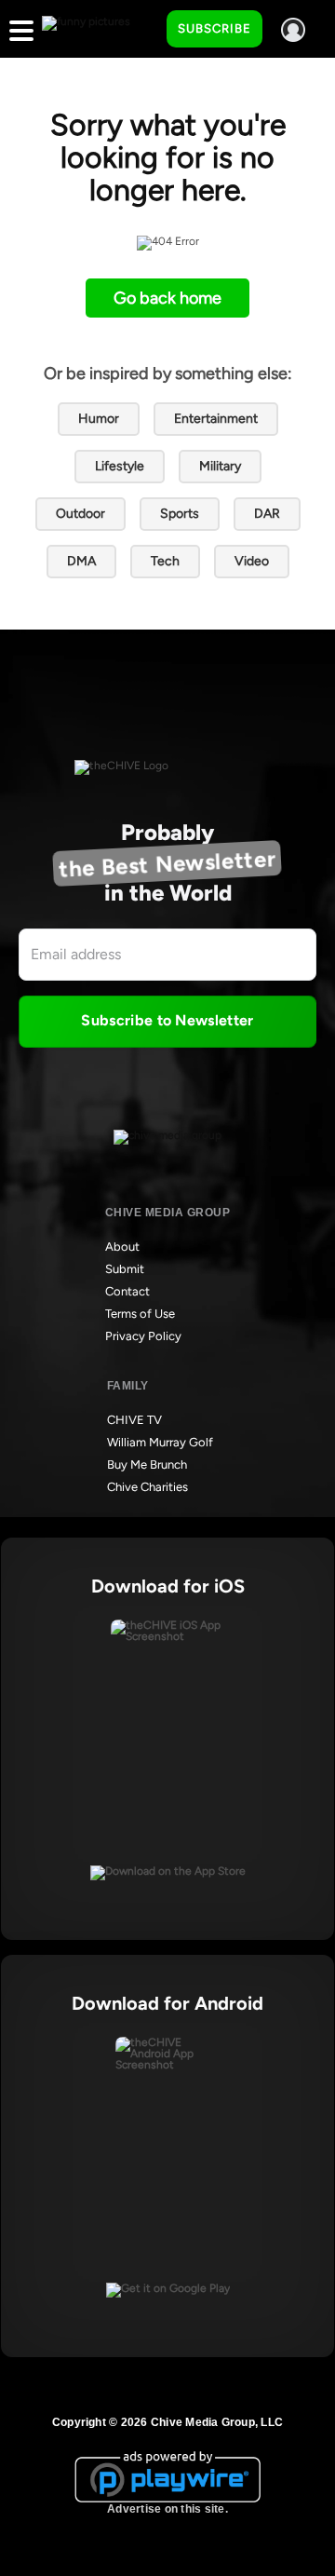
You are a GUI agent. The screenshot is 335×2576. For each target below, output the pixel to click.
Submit (125, 1269)
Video (252, 561)
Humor (99, 419)
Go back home (167, 298)
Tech (165, 561)
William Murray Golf (160, 1442)
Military (220, 466)
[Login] (293, 30)
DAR (267, 514)
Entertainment (216, 419)
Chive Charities (147, 1487)
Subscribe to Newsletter (167, 1020)
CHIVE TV (134, 1420)
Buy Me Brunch (147, 1464)
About (122, 1247)
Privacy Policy (143, 1336)
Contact (127, 1291)
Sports (180, 514)
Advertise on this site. (167, 2509)
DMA (81, 561)
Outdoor (80, 514)
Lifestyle (120, 466)
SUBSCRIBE (214, 28)
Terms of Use (140, 1314)
